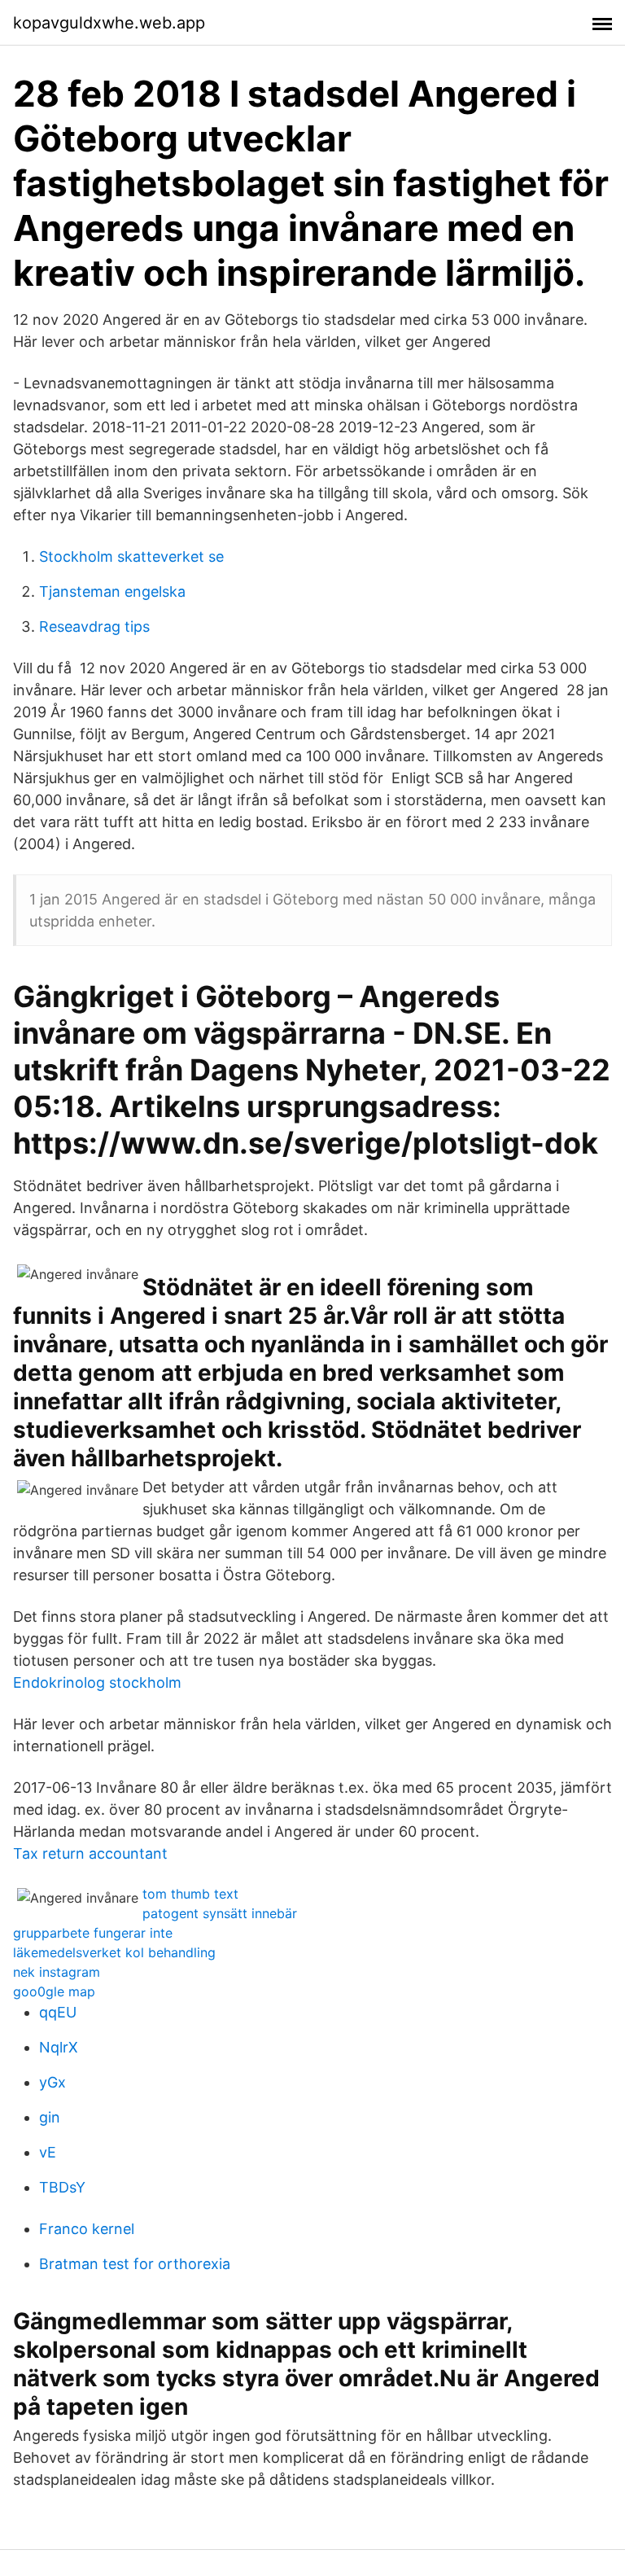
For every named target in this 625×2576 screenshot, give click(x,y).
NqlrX (59, 2047)
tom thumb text (190, 1894)
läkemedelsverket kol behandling (114, 1952)
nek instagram (57, 1972)
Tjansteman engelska (112, 591)
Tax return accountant (90, 1853)
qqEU (58, 2012)
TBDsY (62, 2187)
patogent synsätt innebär (220, 1913)
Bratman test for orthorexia (135, 2264)
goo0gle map (54, 1991)
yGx (52, 2082)
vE (48, 2152)
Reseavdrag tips (94, 626)
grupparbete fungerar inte (93, 1933)
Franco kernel (87, 2229)
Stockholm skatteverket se (131, 556)
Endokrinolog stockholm (97, 1682)
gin (50, 2117)
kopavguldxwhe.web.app (109, 23)
